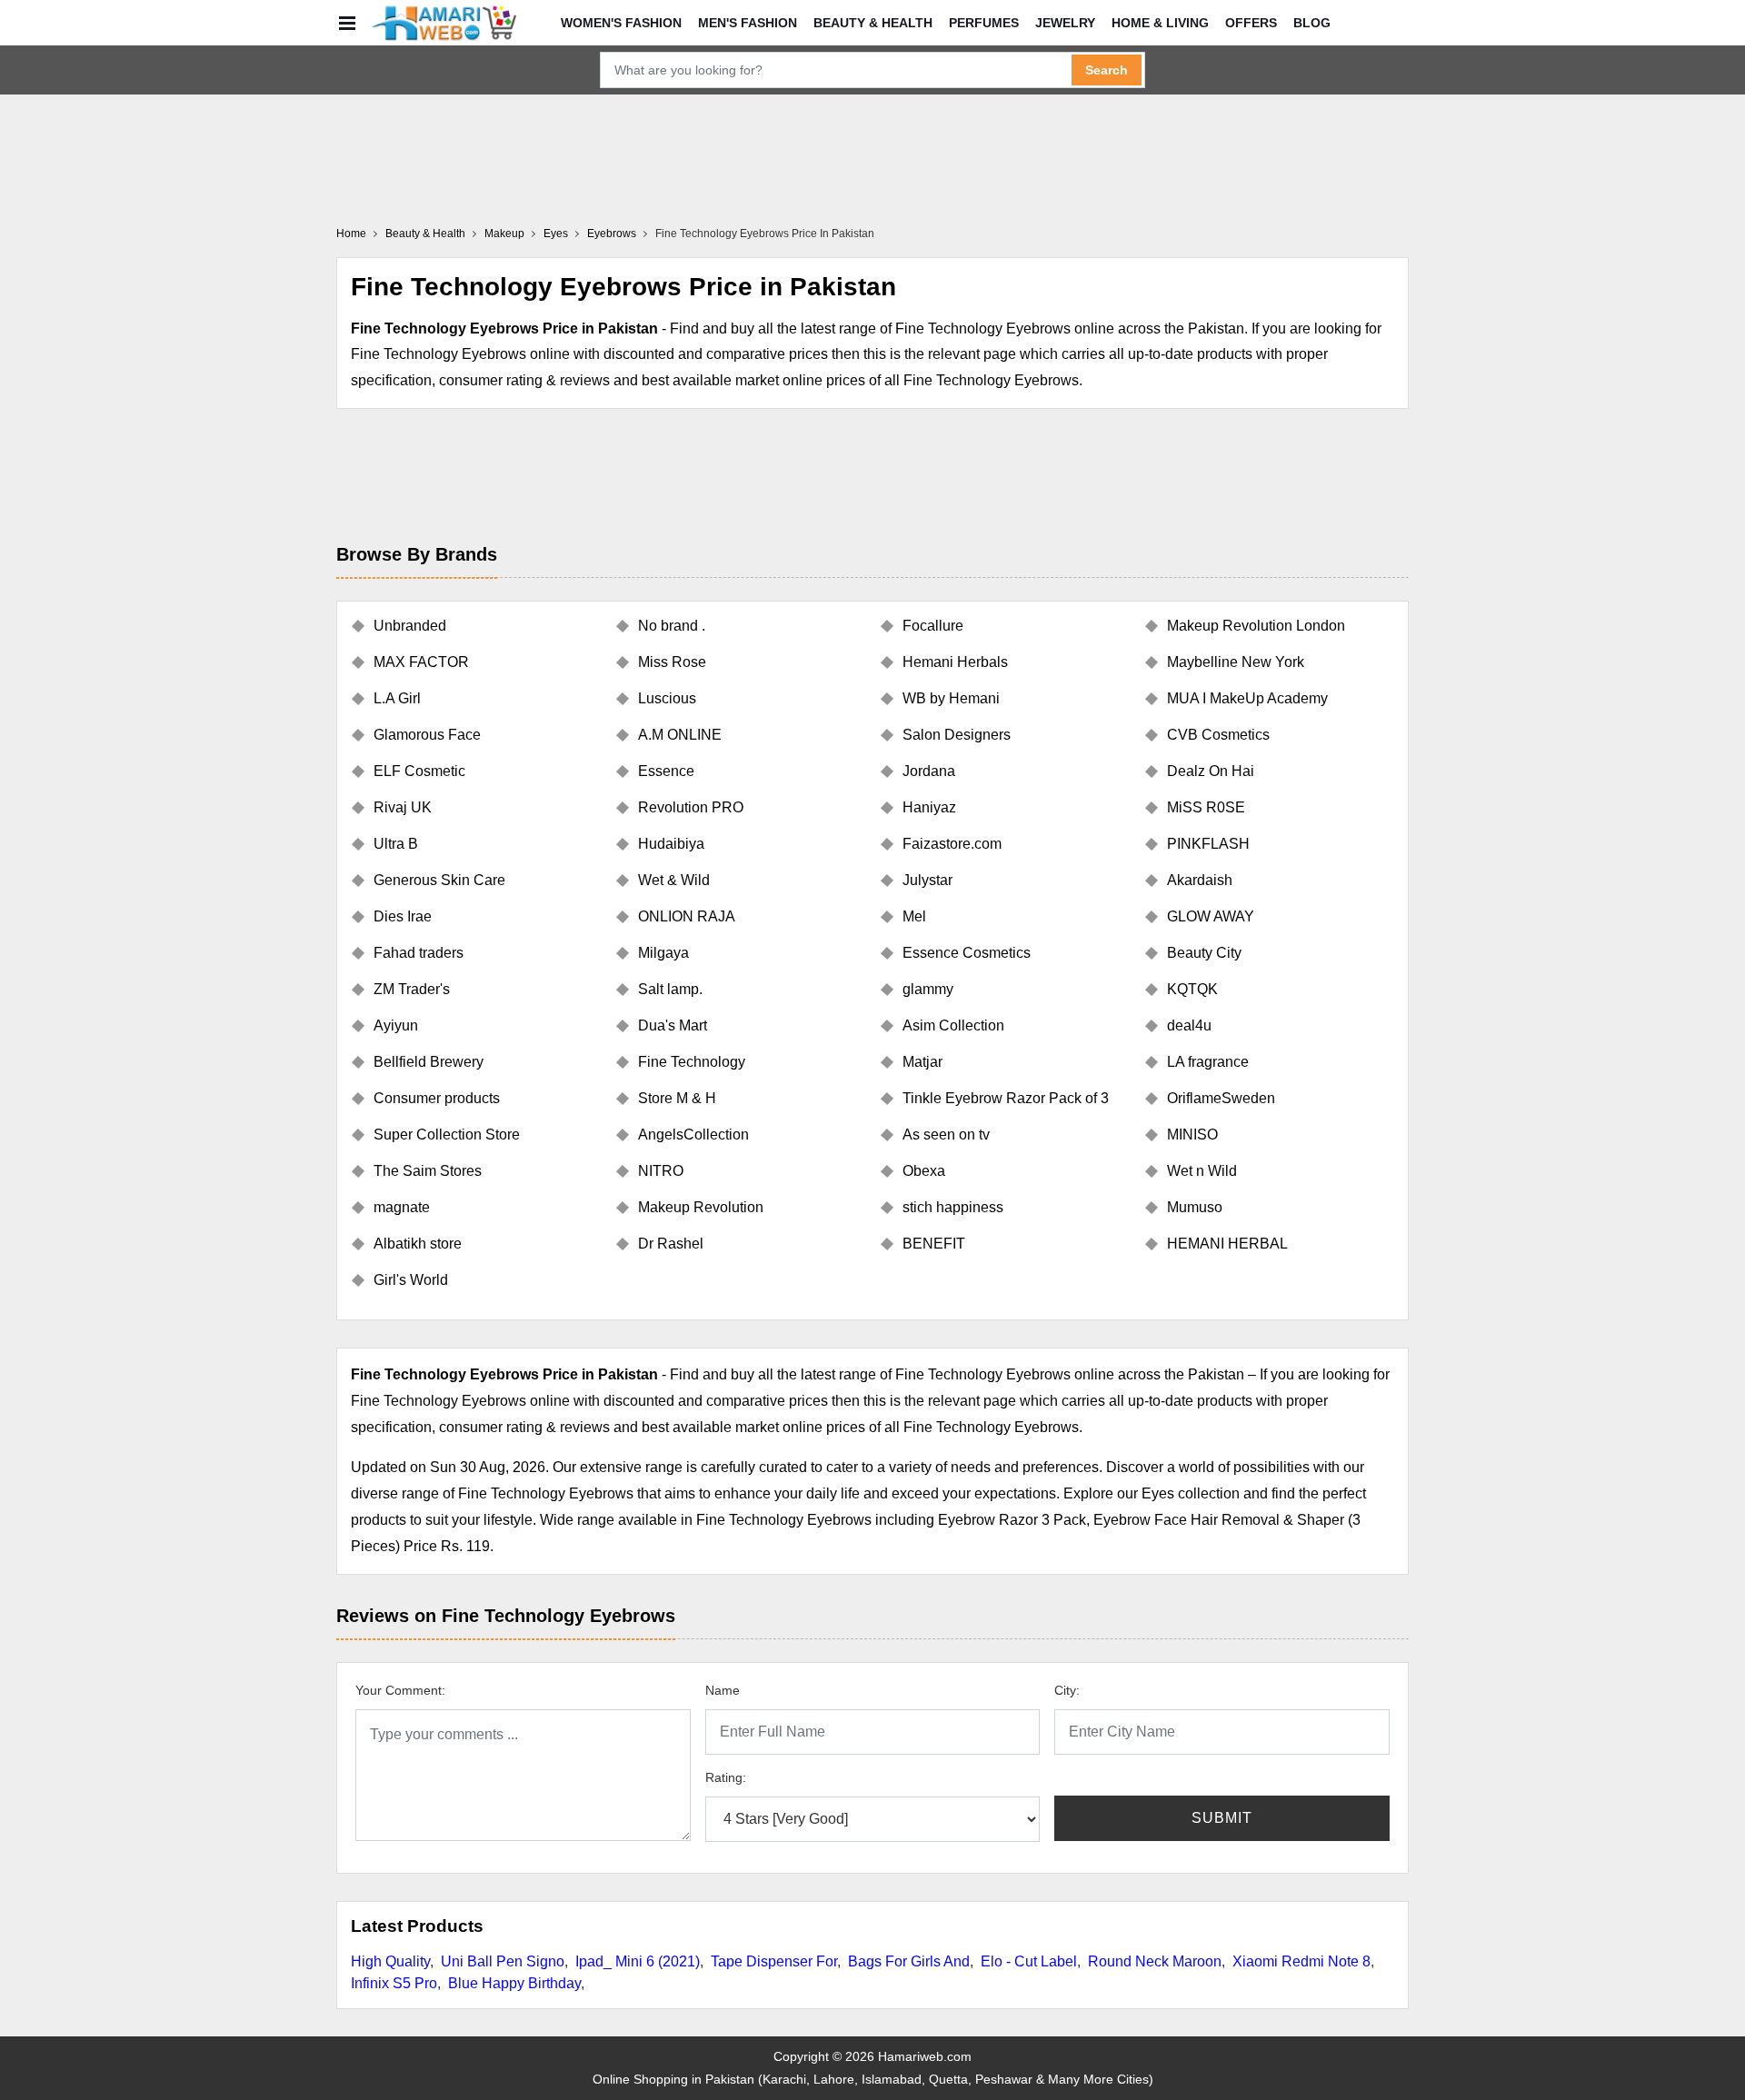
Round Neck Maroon (1155, 1961)
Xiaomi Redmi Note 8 (1301, 1961)
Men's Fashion (748, 23)
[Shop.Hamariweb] (444, 23)
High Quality (390, 1961)
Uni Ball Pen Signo (503, 1961)
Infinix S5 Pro (394, 1983)
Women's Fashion (621, 23)
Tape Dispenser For (774, 1961)
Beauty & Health (873, 23)
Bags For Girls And (909, 1961)
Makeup (504, 234)
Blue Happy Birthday (514, 1983)
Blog (1312, 23)
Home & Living (1160, 23)
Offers (1251, 23)
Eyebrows (612, 234)
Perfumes (984, 23)
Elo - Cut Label (1029, 1961)
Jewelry (1065, 23)
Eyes (556, 234)
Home (351, 234)
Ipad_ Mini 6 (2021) (638, 1961)
